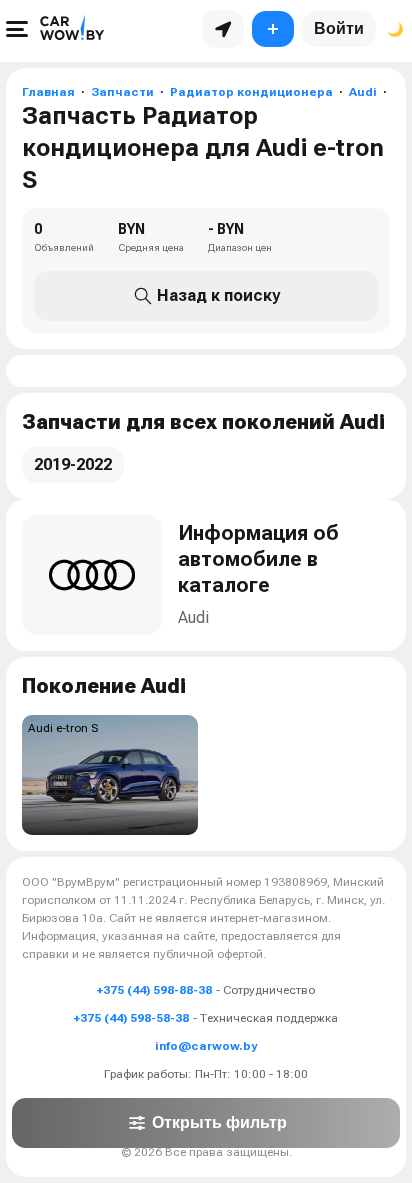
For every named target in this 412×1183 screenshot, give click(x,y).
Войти (339, 28)
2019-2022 (73, 464)
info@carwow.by (206, 1046)
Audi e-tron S (63, 728)
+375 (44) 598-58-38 (131, 1018)
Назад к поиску (218, 295)
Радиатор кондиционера (251, 92)
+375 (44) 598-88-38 (154, 990)
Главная (48, 92)
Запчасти (122, 92)
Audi (363, 92)
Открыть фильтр (219, 1122)
